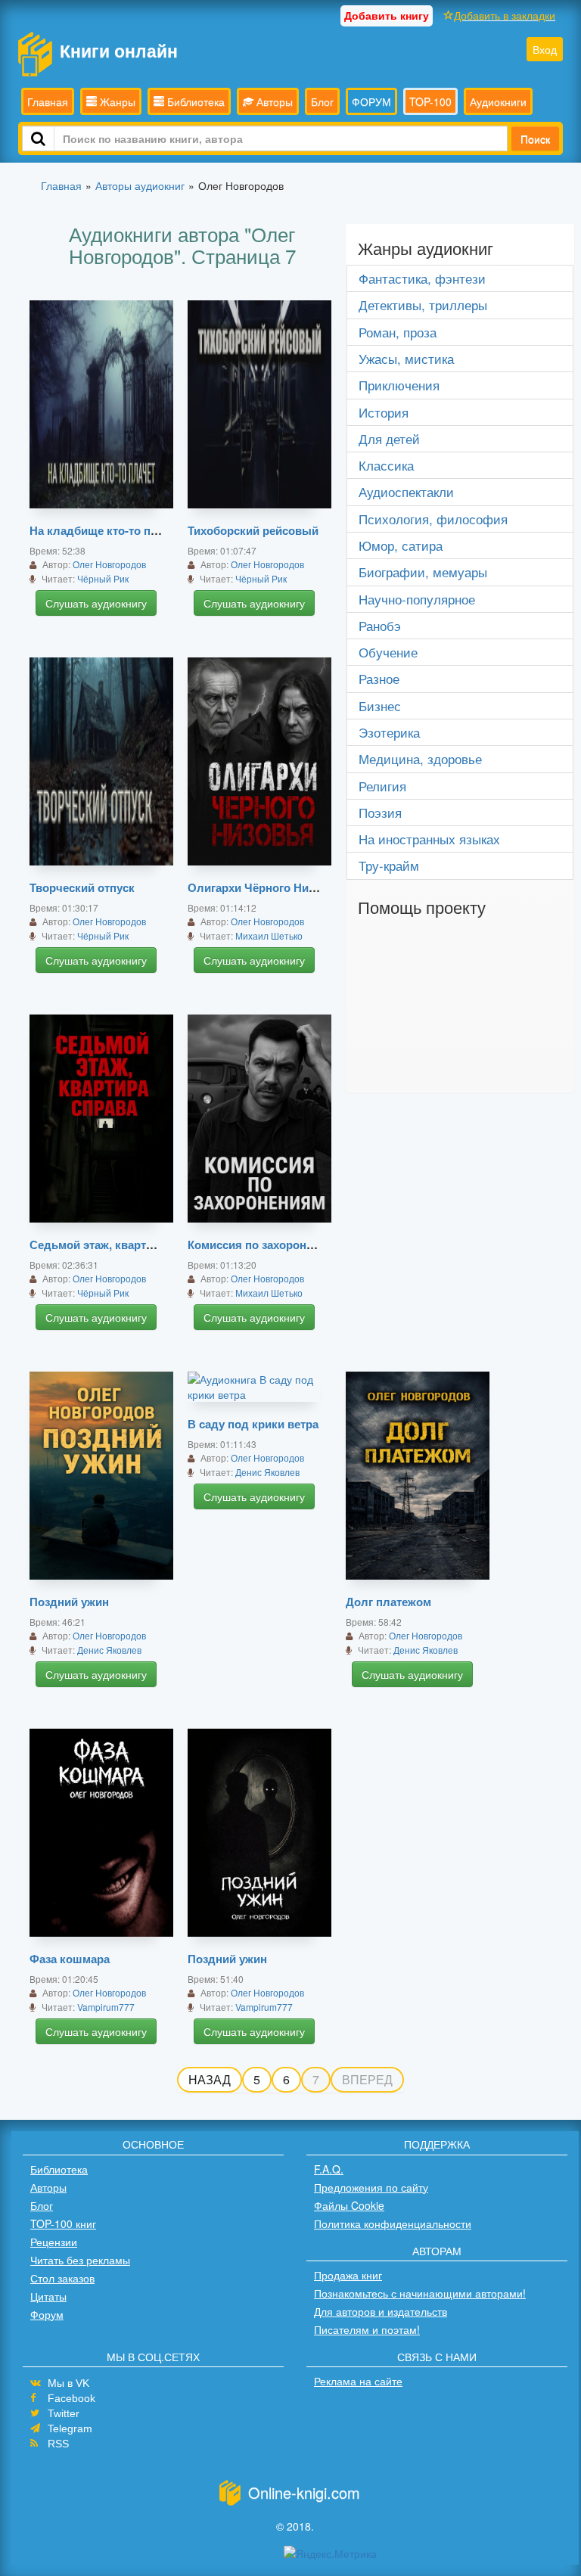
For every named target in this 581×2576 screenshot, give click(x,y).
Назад (210, 2079)
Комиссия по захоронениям (264, 1244)
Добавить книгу (387, 15)
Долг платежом (388, 1602)
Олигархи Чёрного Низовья (264, 887)
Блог (322, 101)
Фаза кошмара (70, 1959)
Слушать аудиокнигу (96, 603)
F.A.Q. (329, 2169)
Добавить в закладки (505, 15)
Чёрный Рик (103, 578)
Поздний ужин (69, 1602)
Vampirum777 (106, 2007)
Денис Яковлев (109, 1650)
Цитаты (48, 2296)
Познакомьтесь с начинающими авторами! (420, 2293)
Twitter (64, 2413)
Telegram (70, 2428)
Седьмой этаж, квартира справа (118, 1244)
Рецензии (54, 2242)
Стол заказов (62, 2278)
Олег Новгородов (109, 564)
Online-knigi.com (304, 2492)
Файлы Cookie (349, 2205)
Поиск (535, 138)
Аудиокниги (498, 101)
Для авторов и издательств (381, 2311)
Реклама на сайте (358, 2381)
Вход (545, 49)
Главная (48, 101)
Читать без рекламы (80, 2260)
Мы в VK (68, 2383)
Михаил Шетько (269, 935)
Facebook (71, 2398)
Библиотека (194, 101)
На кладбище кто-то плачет (106, 530)
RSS (58, 2444)
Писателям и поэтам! (367, 2329)
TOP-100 (430, 101)
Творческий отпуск (82, 887)
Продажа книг (348, 2275)
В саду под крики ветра (253, 1424)
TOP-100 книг (63, 2223)
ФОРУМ (371, 101)
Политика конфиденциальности (393, 2223)
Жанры (116, 101)
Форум (47, 2314)
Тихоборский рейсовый (253, 530)
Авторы (273, 101)
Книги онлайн (119, 50)
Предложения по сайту (371, 2187)
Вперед (367, 2079)
